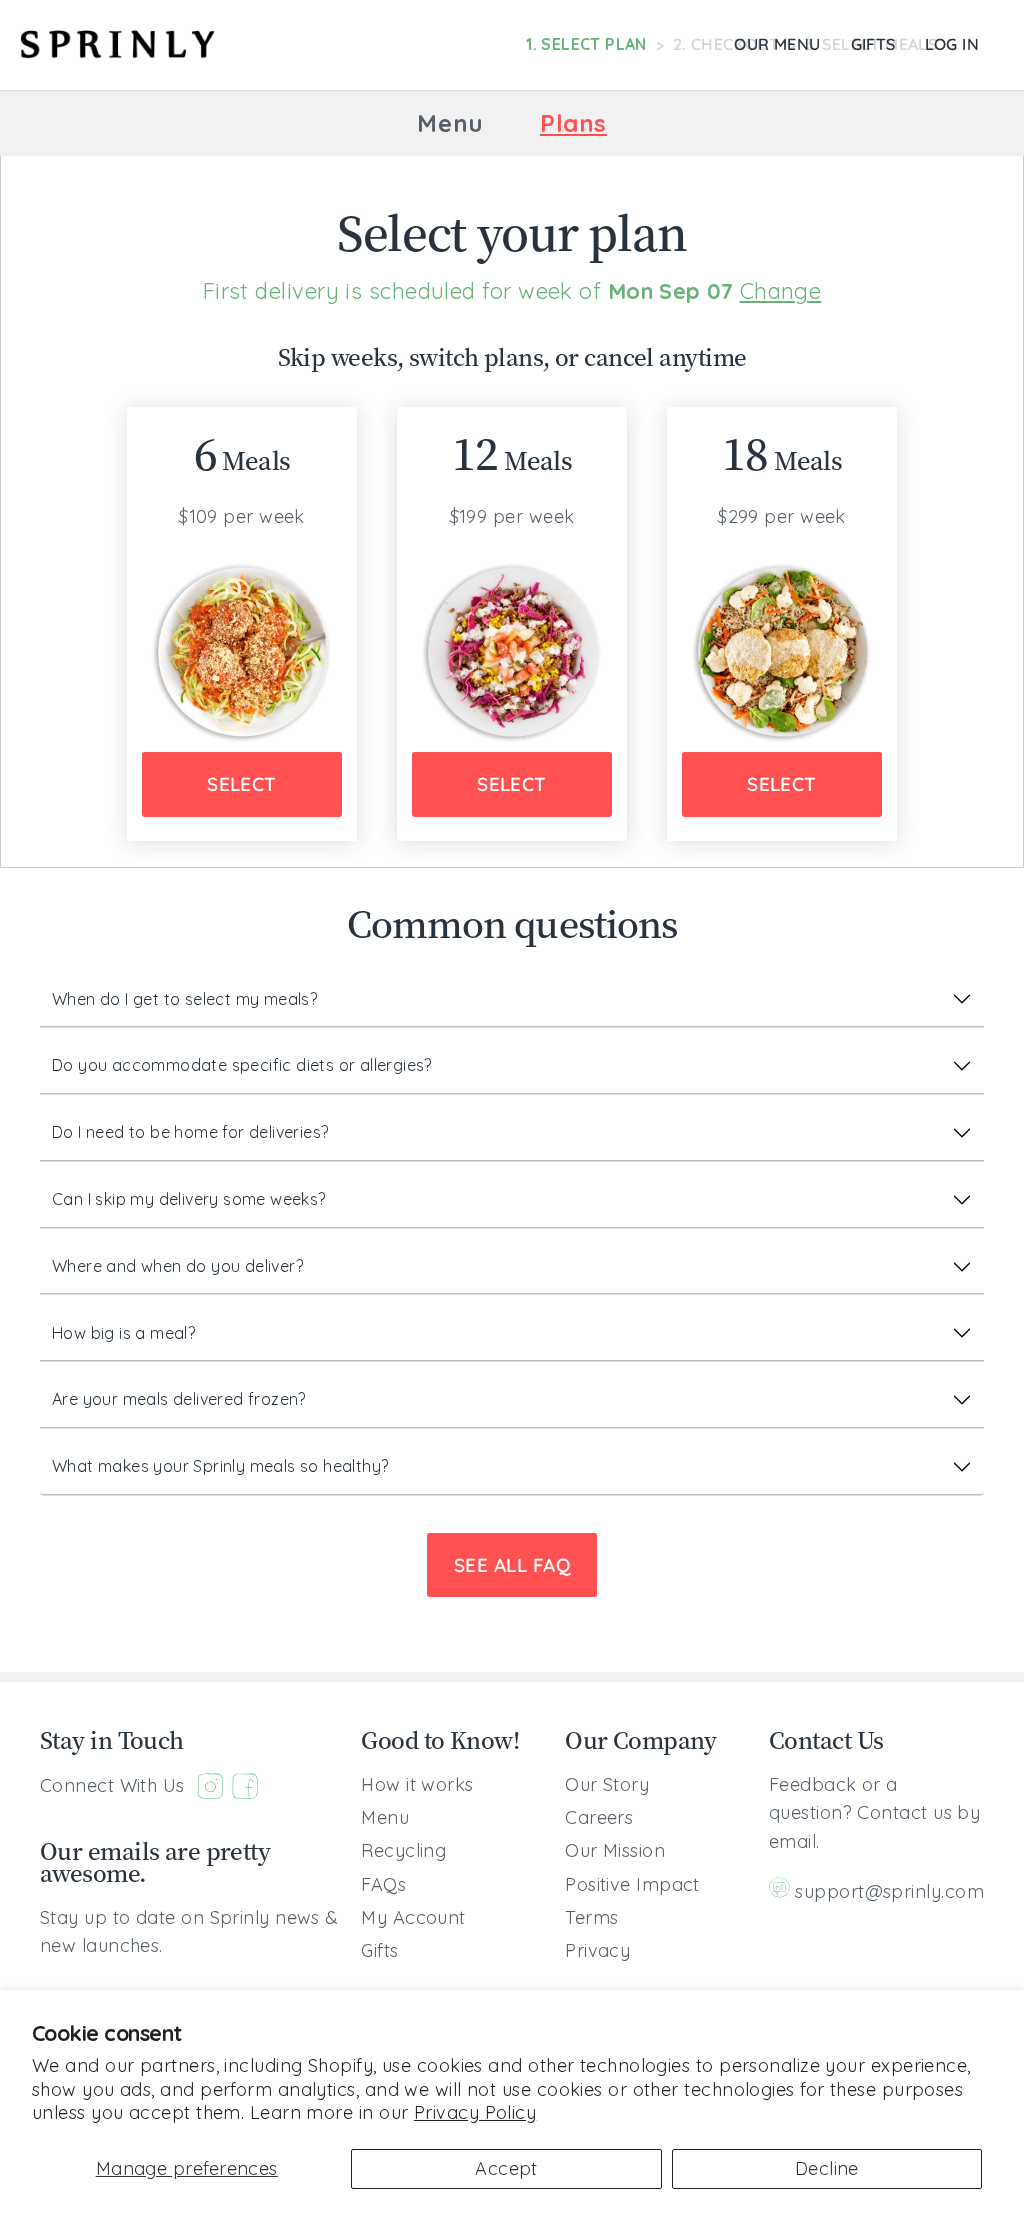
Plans (573, 123)
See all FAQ (512, 1565)
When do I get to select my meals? (184, 999)
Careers (599, 1817)
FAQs (383, 1884)
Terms (591, 1917)
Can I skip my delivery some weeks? (189, 1199)
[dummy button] (194, 123)
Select (242, 784)
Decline (827, 2168)
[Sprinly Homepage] (117, 44)
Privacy (597, 1950)
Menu (450, 123)
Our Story (607, 1784)
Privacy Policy (475, 2112)
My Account (413, 1917)
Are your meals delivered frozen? (179, 1399)
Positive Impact (632, 1884)
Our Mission (615, 1850)
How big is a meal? (123, 1333)
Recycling (403, 1850)
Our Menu (777, 44)
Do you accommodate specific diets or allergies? (242, 1065)
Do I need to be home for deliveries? (190, 1132)
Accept (506, 2168)
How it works (417, 1784)
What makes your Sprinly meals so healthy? (220, 1466)
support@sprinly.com (889, 1891)
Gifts (873, 44)
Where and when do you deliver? (177, 1266)
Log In (952, 44)
